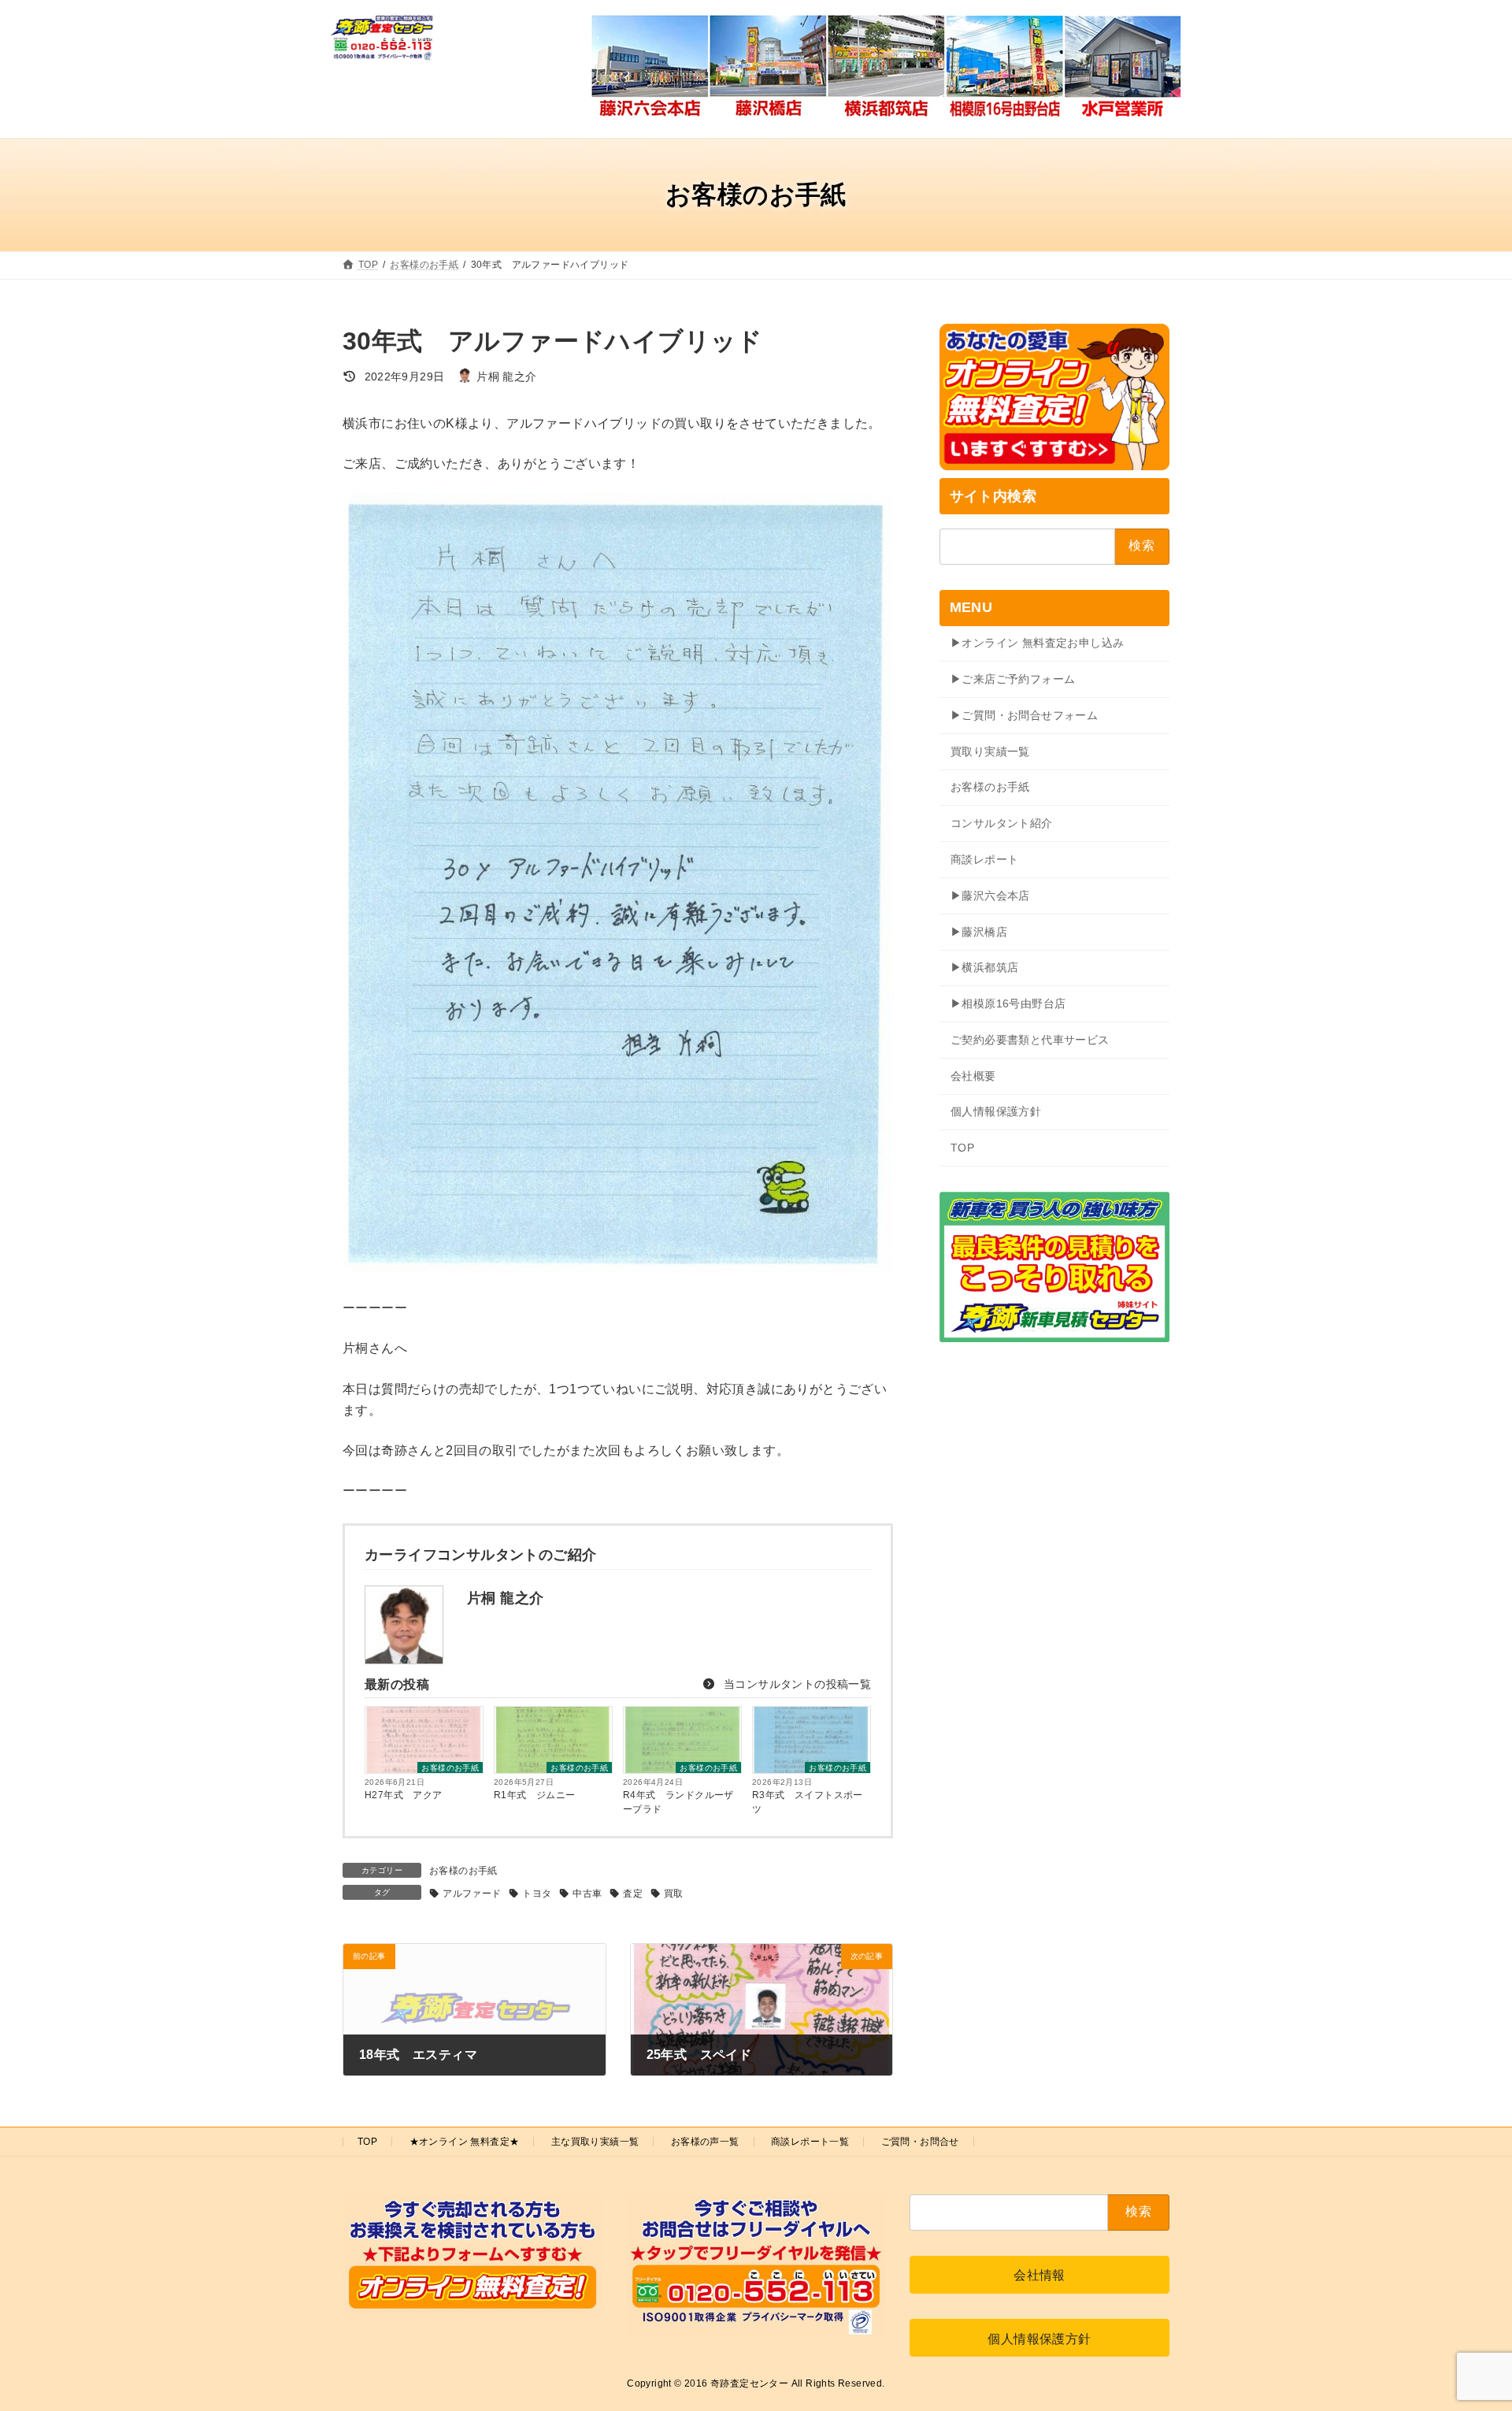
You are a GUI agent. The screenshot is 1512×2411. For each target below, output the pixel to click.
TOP (962, 1148)
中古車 (587, 1894)
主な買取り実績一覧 (595, 2142)
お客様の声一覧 (705, 2142)
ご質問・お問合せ (920, 2142)
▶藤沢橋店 (979, 932)
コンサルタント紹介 (1002, 823)
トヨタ (537, 1894)
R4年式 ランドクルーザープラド (678, 1802)
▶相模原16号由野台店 (1008, 1003)
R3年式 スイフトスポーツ (808, 1802)
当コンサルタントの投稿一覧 (796, 1684)
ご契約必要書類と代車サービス (1030, 1040)
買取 (674, 1894)
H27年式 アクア (404, 1795)
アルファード (472, 1894)
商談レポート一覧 (810, 2142)
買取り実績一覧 (990, 751)
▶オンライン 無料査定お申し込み (1037, 643)
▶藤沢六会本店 (990, 896)
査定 (633, 1894)
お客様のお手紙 (450, 1768)
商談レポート (984, 859)
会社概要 (973, 1076)
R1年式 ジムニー (535, 1795)
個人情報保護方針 (996, 1111)
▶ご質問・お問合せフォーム (1024, 715)
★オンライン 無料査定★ (465, 2142)
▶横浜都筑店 (984, 967)
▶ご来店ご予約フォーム (1013, 679)
